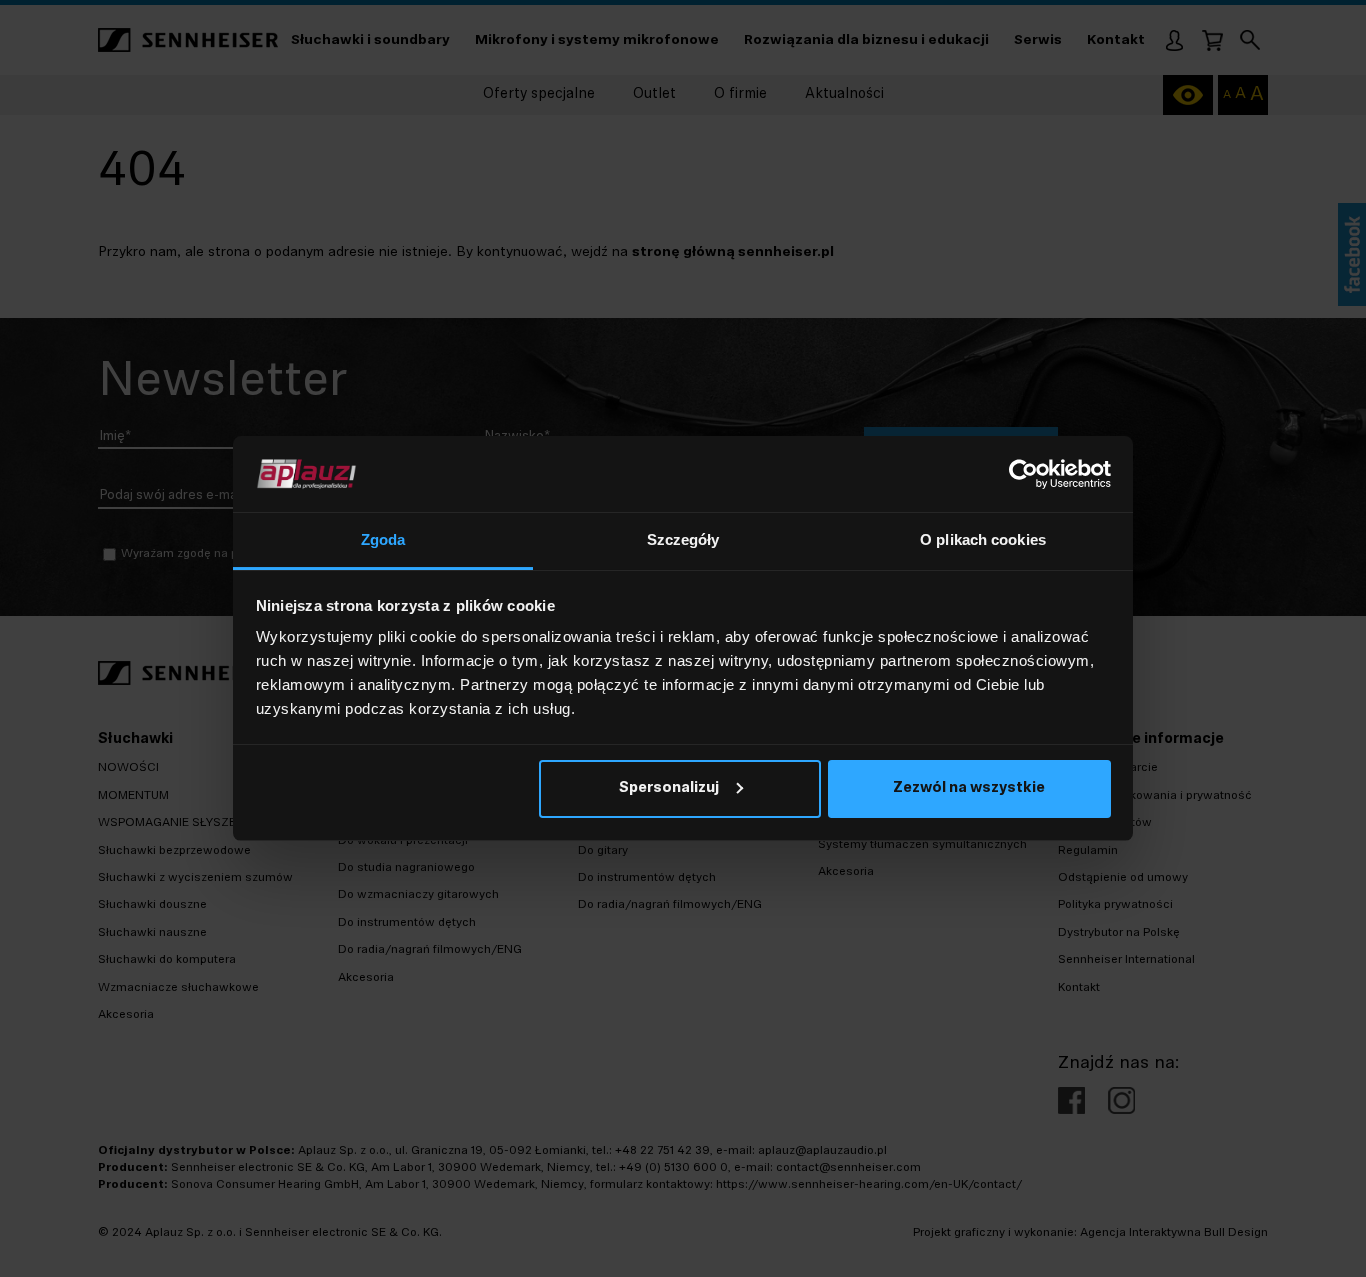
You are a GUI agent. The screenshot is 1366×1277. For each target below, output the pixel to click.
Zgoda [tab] (383, 539)
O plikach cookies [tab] (983, 539)
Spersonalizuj (669, 788)
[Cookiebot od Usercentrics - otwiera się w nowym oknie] (1023, 474)
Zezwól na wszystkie (969, 788)
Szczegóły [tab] (683, 539)
